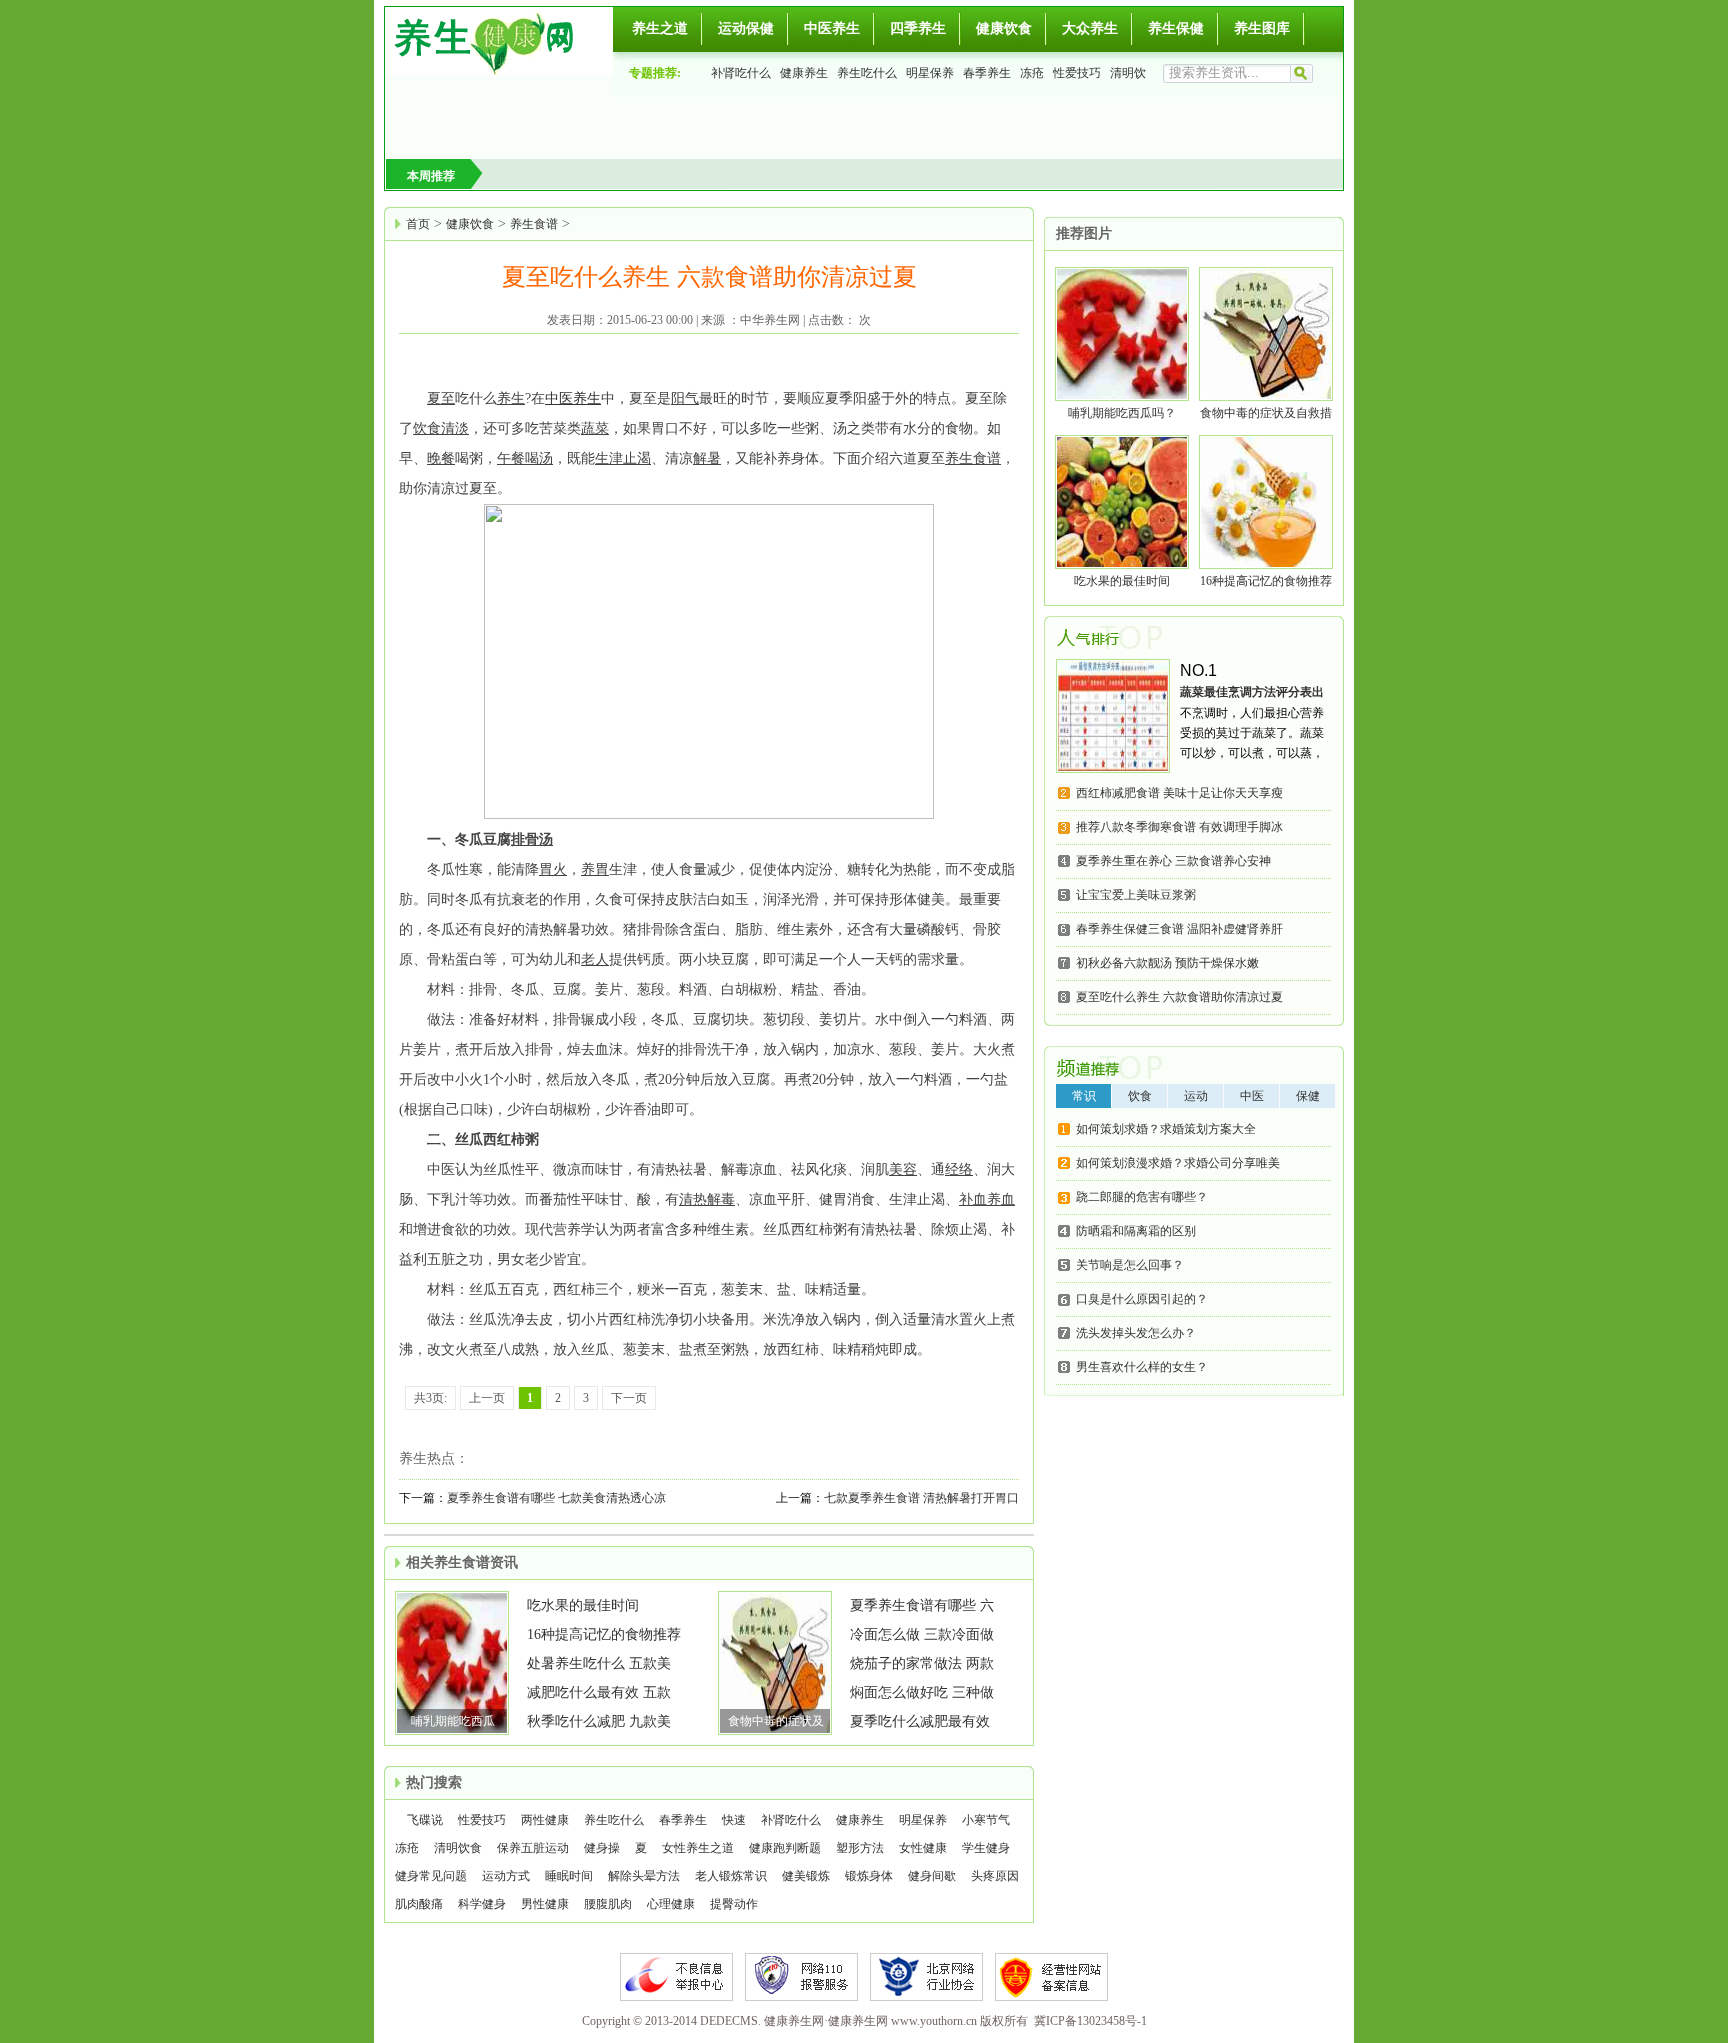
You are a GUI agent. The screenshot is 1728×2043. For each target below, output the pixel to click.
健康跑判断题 (785, 1848)
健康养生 (804, 73)
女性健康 (923, 1848)
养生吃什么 (867, 73)
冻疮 (1032, 73)
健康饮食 (1004, 28)
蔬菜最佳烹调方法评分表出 (1252, 692)
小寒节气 (986, 1820)
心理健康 (671, 1904)
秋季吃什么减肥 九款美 (599, 1721)
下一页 (629, 1398)
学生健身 (986, 1848)
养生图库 (1262, 28)
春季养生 (987, 73)
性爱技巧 (1077, 73)
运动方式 (506, 1876)
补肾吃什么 (741, 73)
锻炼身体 (869, 1876)
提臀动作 (734, 1904)
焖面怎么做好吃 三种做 (922, 1692)
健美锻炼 (806, 1876)
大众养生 (1090, 28)
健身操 (602, 1848)
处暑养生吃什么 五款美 (599, 1663)
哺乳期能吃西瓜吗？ (1122, 413)
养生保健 (1176, 28)
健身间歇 (932, 1876)
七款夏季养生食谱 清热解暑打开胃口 (921, 1498)
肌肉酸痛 (419, 1904)
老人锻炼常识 (731, 1876)
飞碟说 (425, 1820)
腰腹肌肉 (608, 1904)
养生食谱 (534, 224)
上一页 (487, 1398)
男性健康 (545, 1904)
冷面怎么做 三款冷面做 (922, 1634)
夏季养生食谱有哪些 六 (922, 1605)
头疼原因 (995, 1876)
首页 (418, 224)
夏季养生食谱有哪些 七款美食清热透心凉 (556, 1498)
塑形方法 (860, 1848)
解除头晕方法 (644, 1876)
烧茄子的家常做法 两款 (922, 1663)
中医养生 (832, 28)
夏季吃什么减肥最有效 (920, 1721)
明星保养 (930, 73)
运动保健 (746, 28)
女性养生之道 (698, 1848)
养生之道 (660, 28)
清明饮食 (458, 1848)
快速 (734, 1820)
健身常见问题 (431, 1876)
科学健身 (482, 1904)
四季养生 (918, 28)
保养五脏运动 (533, 1848)
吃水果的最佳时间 (583, 1605)
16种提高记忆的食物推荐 (604, 1634)
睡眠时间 (569, 1876)
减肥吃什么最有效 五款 (599, 1692)
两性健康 (545, 1820)
